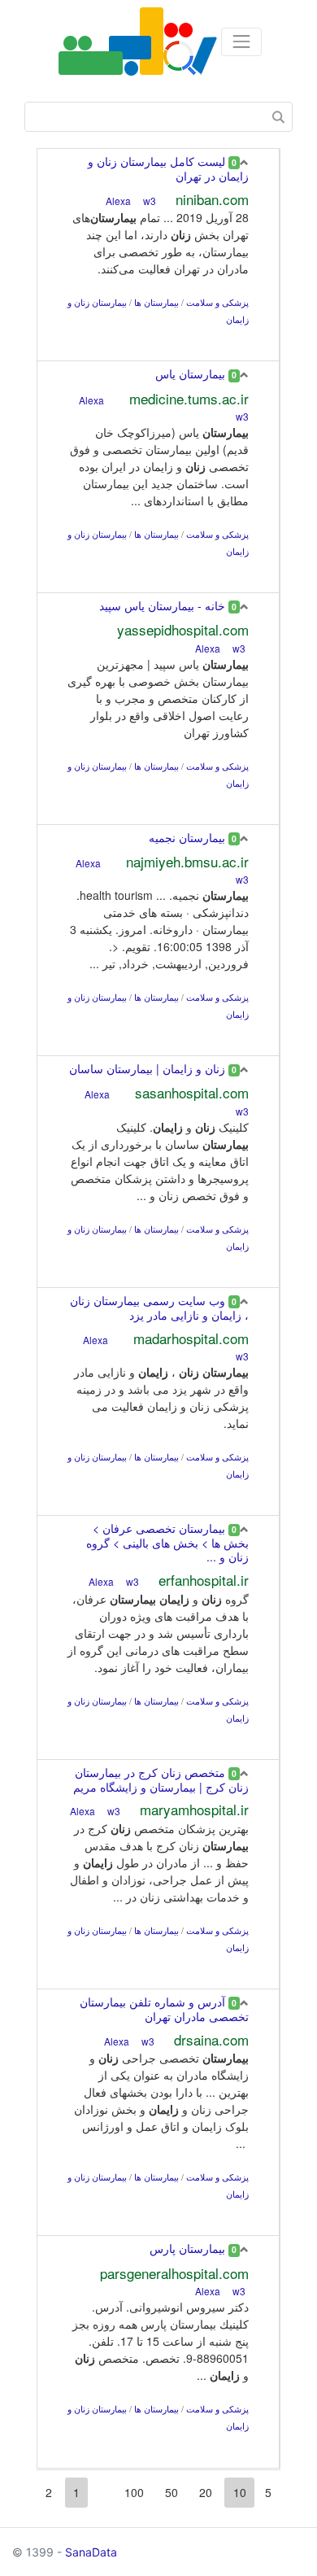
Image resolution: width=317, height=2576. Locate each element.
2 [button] (49, 2492)
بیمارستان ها (156, 302)
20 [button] (206, 2492)
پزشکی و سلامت (217, 302)
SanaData (91, 2552)
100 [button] (134, 2492)
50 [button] (172, 2492)
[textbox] (158, 117)
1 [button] (76, 2492)
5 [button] (268, 2492)
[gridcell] (158, 255)
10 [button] (240, 2492)
